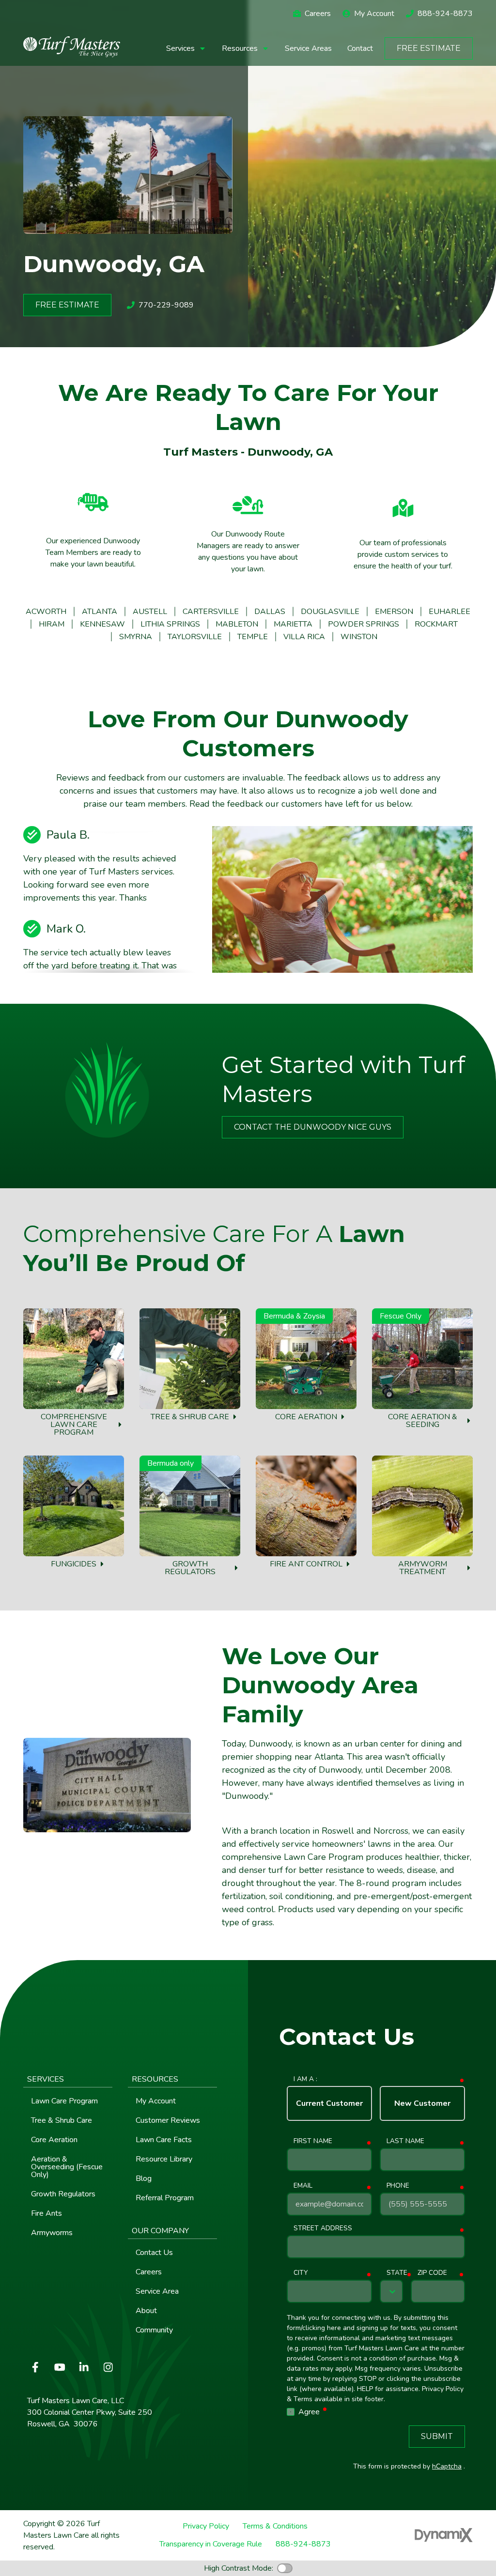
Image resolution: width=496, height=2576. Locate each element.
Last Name (405, 2141)
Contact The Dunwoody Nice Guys (313, 1127)
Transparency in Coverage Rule (211, 2544)
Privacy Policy (206, 2526)
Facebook (35, 2367)
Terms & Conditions (275, 2526)
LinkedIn (84, 2367)
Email (303, 2185)
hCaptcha (447, 2466)
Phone (398, 2185)
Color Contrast (285, 2568)
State (397, 2273)
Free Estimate (429, 48)
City (301, 2273)
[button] (186, 48)
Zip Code (432, 2273)
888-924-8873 (445, 14)
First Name (313, 2141)
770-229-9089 (166, 305)
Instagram (108, 2367)
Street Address (323, 2228)
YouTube (60, 2367)
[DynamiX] (444, 2535)
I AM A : (305, 2079)
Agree (313, 2412)
